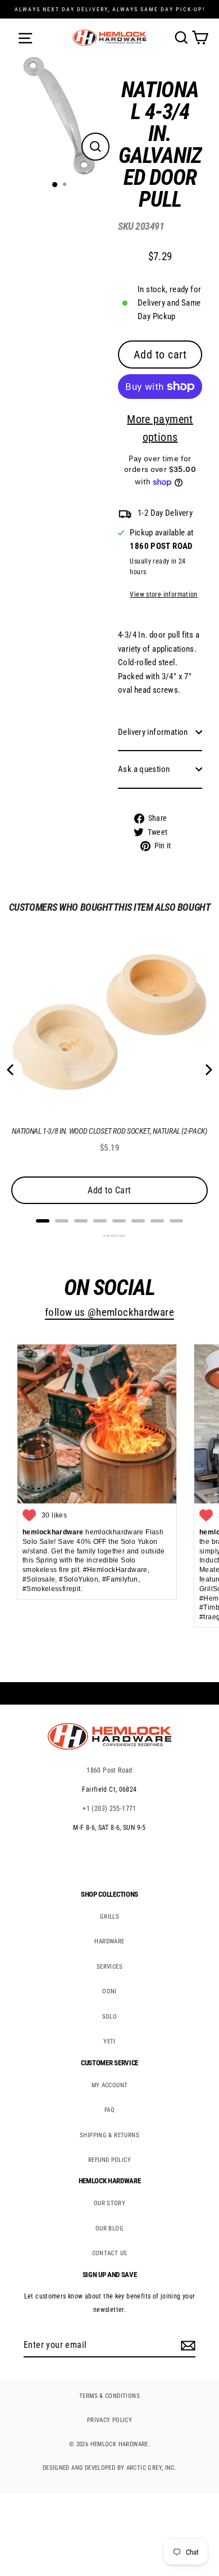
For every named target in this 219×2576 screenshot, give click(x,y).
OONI (109, 1991)
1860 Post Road (109, 1770)
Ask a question (144, 769)
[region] (152, 469)
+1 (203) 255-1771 (109, 1809)
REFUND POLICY (109, 2160)
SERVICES (109, 1967)
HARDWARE (109, 1941)
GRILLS (109, 1917)
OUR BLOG (109, 2229)
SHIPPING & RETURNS (109, 2135)
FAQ (109, 2110)
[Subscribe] (186, 2346)
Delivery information (153, 732)
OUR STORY (109, 2203)
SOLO (110, 2017)
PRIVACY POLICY (109, 2420)
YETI (109, 2041)
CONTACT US (110, 2253)
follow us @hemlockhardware (109, 1312)
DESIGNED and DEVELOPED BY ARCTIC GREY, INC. (109, 2468)
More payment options (160, 428)
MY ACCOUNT (110, 2085)
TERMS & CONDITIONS (109, 2396)
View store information (163, 594)
